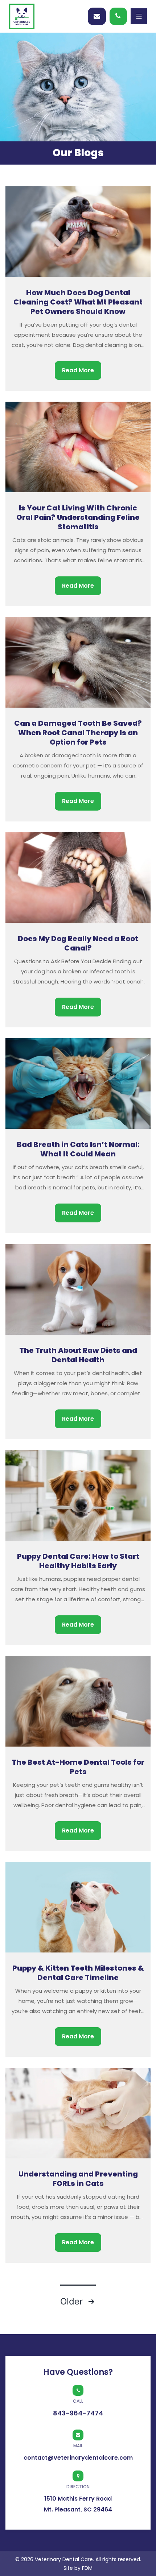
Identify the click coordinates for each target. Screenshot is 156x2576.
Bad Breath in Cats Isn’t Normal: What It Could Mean (78, 1149)
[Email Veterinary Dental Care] (97, 16)
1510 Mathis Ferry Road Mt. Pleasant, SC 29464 (78, 2499)
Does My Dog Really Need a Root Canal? (78, 943)
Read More (78, 370)
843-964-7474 (118, 16)
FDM (87, 2568)
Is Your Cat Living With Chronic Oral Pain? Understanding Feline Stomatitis (78, 517)
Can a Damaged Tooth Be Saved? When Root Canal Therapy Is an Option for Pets (78, 733)
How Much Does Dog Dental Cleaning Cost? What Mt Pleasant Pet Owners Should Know (78, 302)
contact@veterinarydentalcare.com (78, 2452)
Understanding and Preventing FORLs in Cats (78, 2179)
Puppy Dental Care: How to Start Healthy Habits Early (78, 1561)
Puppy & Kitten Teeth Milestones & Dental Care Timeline (78, 1973)
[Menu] (139, 16)
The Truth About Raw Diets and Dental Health (78, 1355)
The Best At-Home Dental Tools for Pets (78, 1767)
